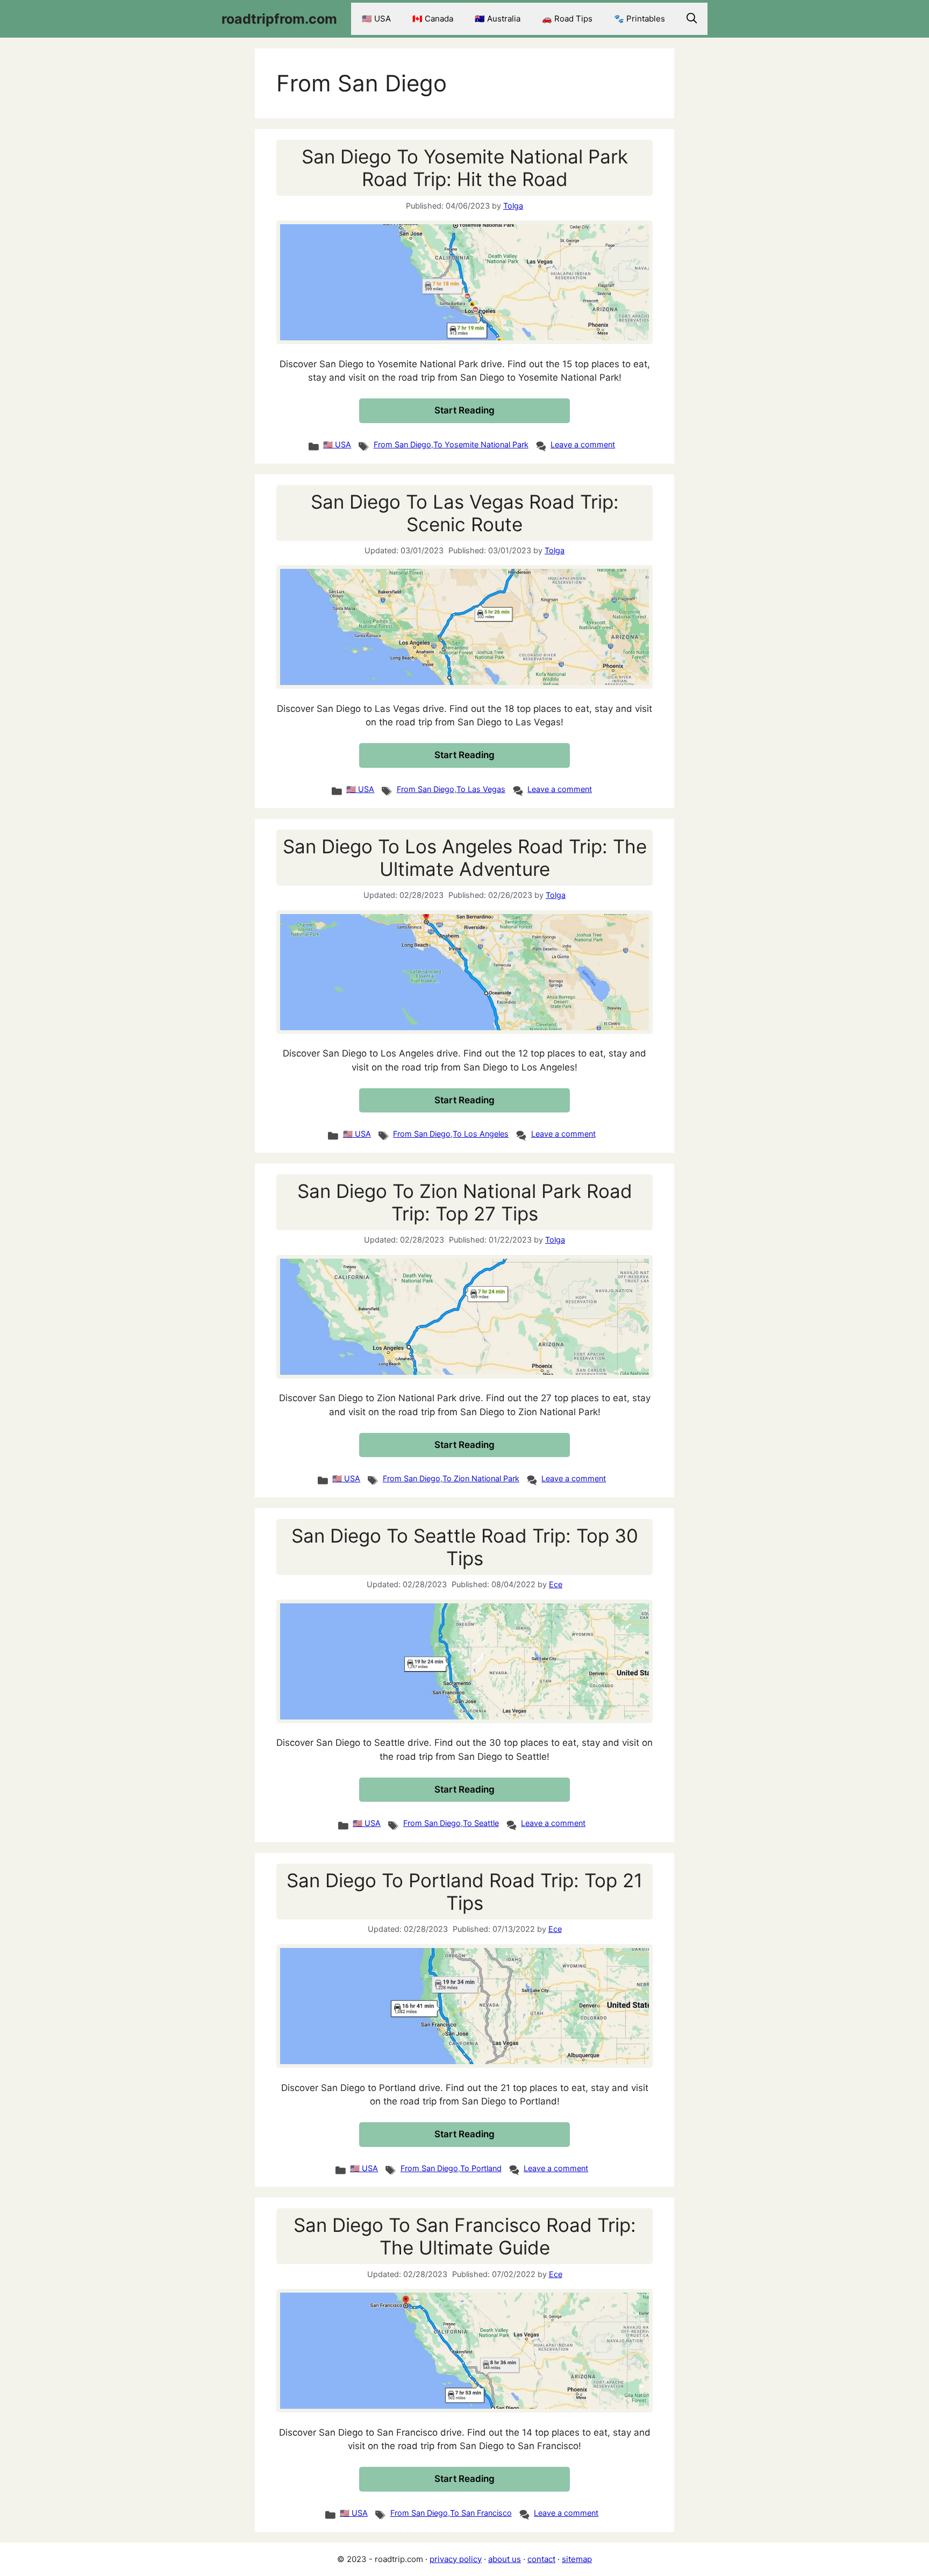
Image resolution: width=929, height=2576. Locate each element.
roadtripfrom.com (279, 19)
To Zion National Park (481, 1478)
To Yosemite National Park (481, 444)
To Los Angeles (481, 1134)
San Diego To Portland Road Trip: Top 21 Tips (464, 1892)
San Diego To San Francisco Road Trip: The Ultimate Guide (465, 2236)
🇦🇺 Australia (498, 19)
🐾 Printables (639, 19)
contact (541, 2559)
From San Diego (402, 444)
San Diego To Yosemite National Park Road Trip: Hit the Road (465, 168)
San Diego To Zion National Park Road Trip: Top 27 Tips (465, 1202)
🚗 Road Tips (567, 19)
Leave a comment (583, 444)
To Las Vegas (481, 789)
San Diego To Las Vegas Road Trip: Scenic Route (465, 513)
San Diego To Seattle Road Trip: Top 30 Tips (465, 1547)
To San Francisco (481, 2513)
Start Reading (464, 410)
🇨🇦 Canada (433, 19)
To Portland (481, 2168)
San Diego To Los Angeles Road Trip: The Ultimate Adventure (465, 858)
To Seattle (481, 1823)
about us (505, 2559)
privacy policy (456, 2559)
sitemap (577, 2559)
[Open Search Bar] (692, 19)
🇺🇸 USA (376, 19)
